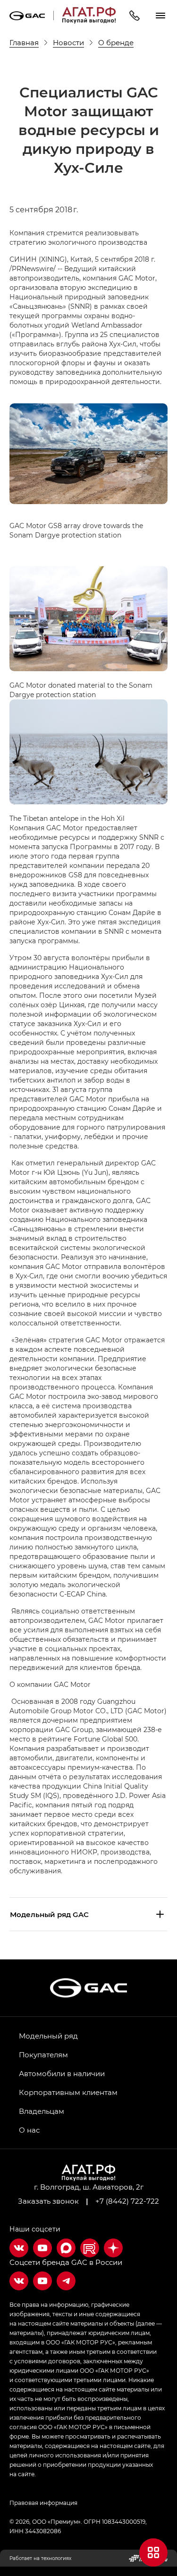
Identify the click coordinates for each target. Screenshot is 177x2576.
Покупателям (43, 2054)
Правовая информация (43, 2503)
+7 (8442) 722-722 (127, 2201)
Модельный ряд (48, 2036)
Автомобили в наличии (62, 2073)
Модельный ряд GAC (49, 1914)
